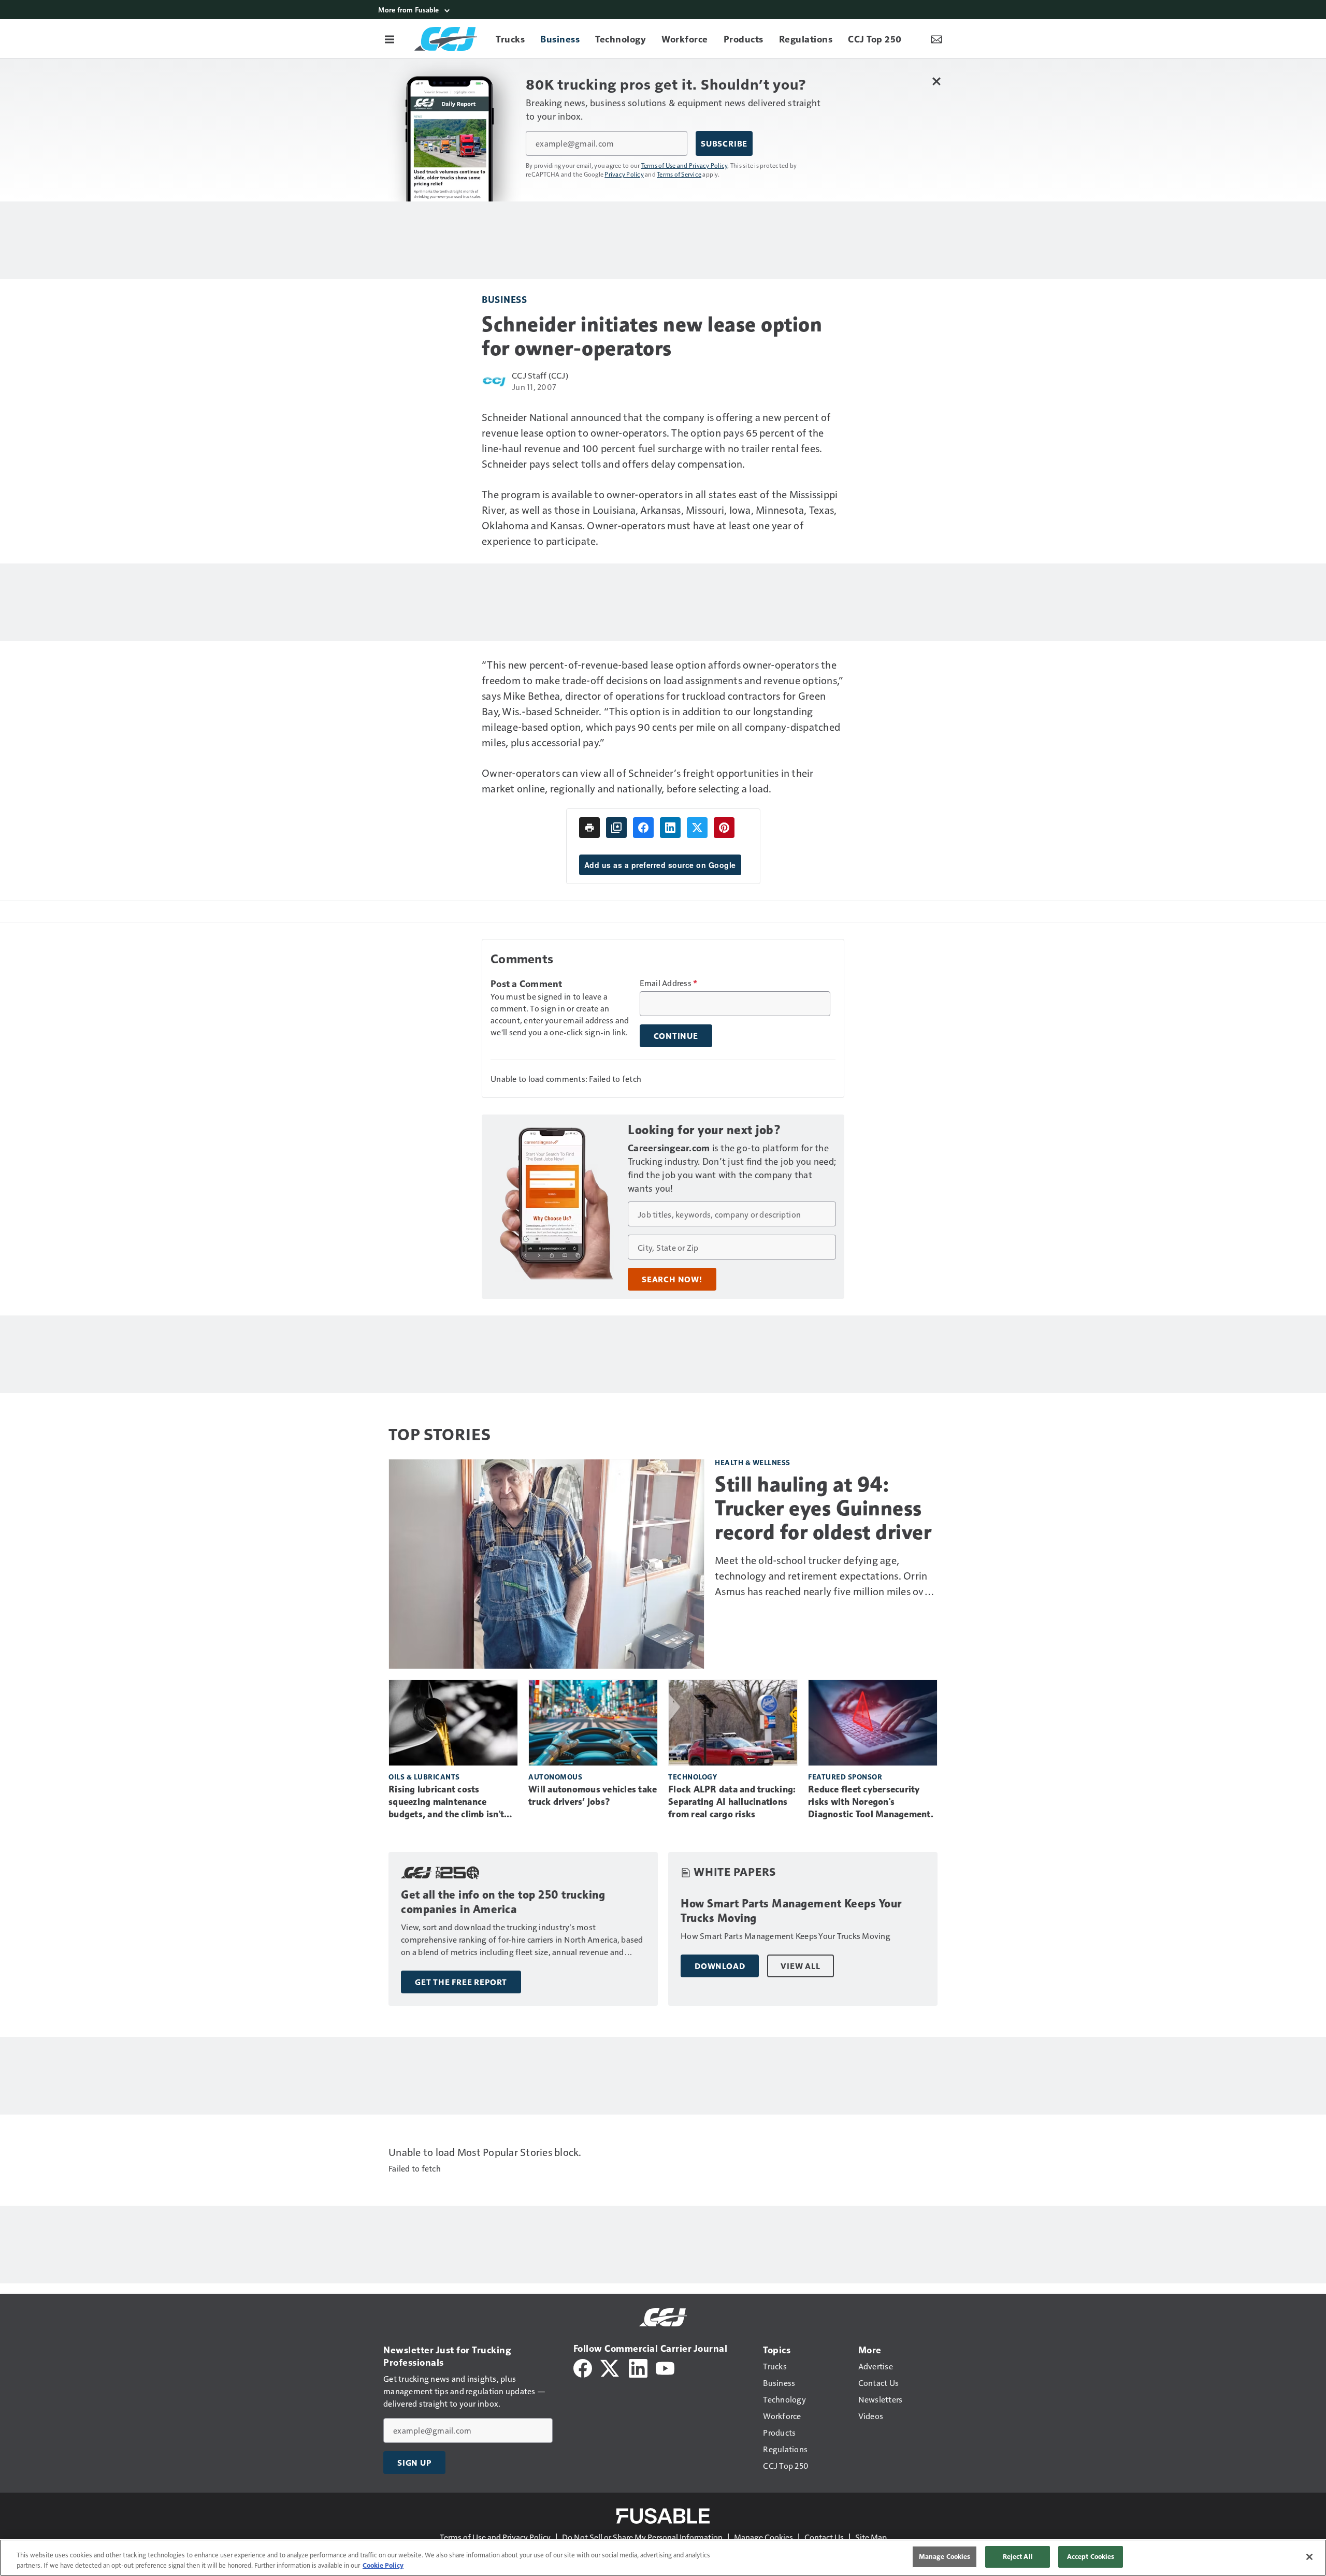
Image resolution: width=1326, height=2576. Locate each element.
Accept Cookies (1091, 2556)
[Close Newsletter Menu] (936, 81)
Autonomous (555, 1777)
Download (720, 1966)
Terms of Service (679, 174)
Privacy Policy (624, 174)
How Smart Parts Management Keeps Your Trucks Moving (791, 1911)
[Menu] (390, 39)
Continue (676, 1036)
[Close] (1309, 2557)
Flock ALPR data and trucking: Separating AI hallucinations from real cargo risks (732, 1802)
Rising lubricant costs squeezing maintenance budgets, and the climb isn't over (446, 1802)
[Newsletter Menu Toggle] (936, 39)
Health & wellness (753, 1462)
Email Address (669, 983)
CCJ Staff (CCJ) (540, 375)
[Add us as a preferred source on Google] (616, 828)
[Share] (643, 828)
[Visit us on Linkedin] (638, 2367)
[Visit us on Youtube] (665, 2367)
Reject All (1018, 2556)
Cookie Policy (383, 2565)
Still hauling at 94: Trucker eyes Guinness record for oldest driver (823, 1508)
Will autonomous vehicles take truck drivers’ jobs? (593, 1796)
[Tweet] (697, 828)
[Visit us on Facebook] (583, 2367)
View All (800, 1966)
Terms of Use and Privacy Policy (684, 165)
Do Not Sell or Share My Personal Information (642, 2537)
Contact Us (824, 2537)
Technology (693, 1777)
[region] (663, 2558)
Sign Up (414, 2463)
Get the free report (461, 1982)
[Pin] (724, 828)
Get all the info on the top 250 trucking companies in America (503, 1902)
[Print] (589, 828)
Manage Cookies (763, 2537)
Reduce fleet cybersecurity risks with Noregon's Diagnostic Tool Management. (871, 1802)
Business (504, 299)
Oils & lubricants (424, 1777)
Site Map (871, 2537)
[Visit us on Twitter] (610, 2367)
